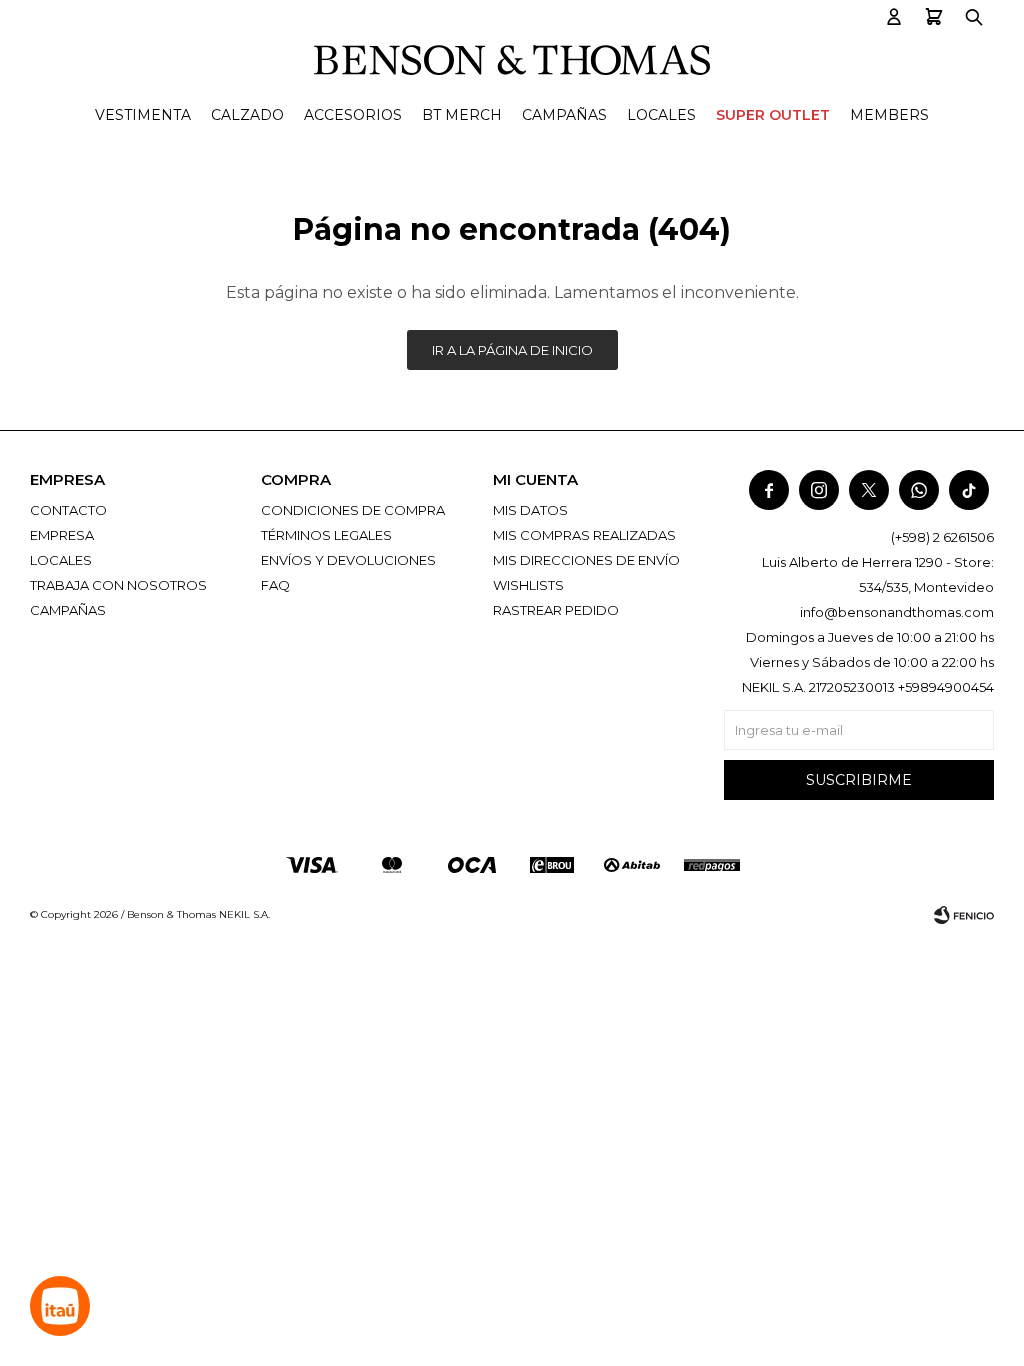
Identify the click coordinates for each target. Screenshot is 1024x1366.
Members (889, 115)
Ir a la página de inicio (512, 350)
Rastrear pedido (556, 610)
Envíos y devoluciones (348, 560)
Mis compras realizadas (584, 535)
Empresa (62, 535)
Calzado (247, 115)
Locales (661, 115)
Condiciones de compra (353, 510)
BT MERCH (462, 115)
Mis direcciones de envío (586, 560)
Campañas (564, 115)
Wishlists (528, 585)
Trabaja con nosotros (118, 585)
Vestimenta (143, 115)
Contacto (68, 510)
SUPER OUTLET (773, 115)
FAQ (275, 585)
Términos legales (326, 535)
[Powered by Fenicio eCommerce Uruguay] (964, 915)
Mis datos (530, 510)
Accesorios (353, 115)
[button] (894, 17)
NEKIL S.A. (244, 914)
